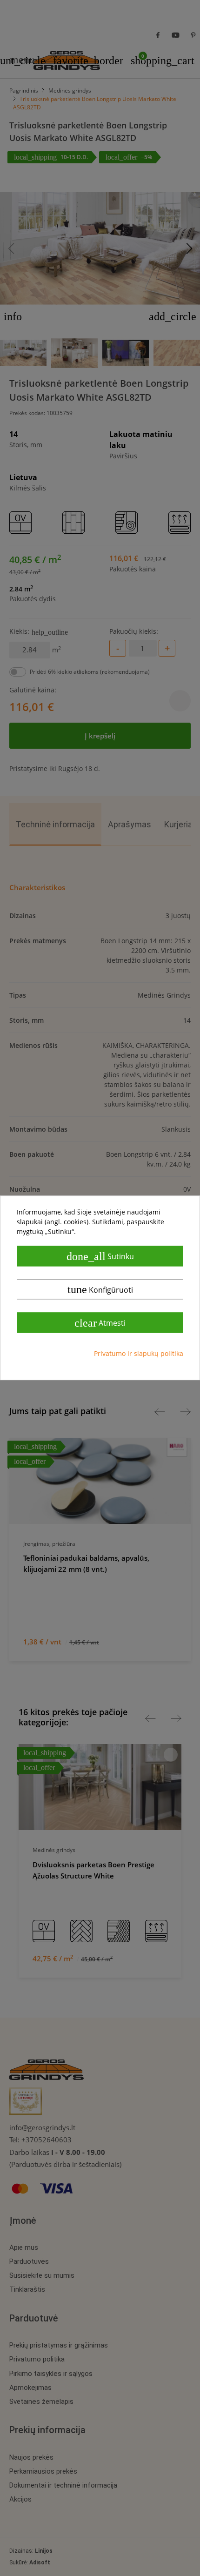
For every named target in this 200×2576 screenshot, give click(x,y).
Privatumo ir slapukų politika (139, 1354)
